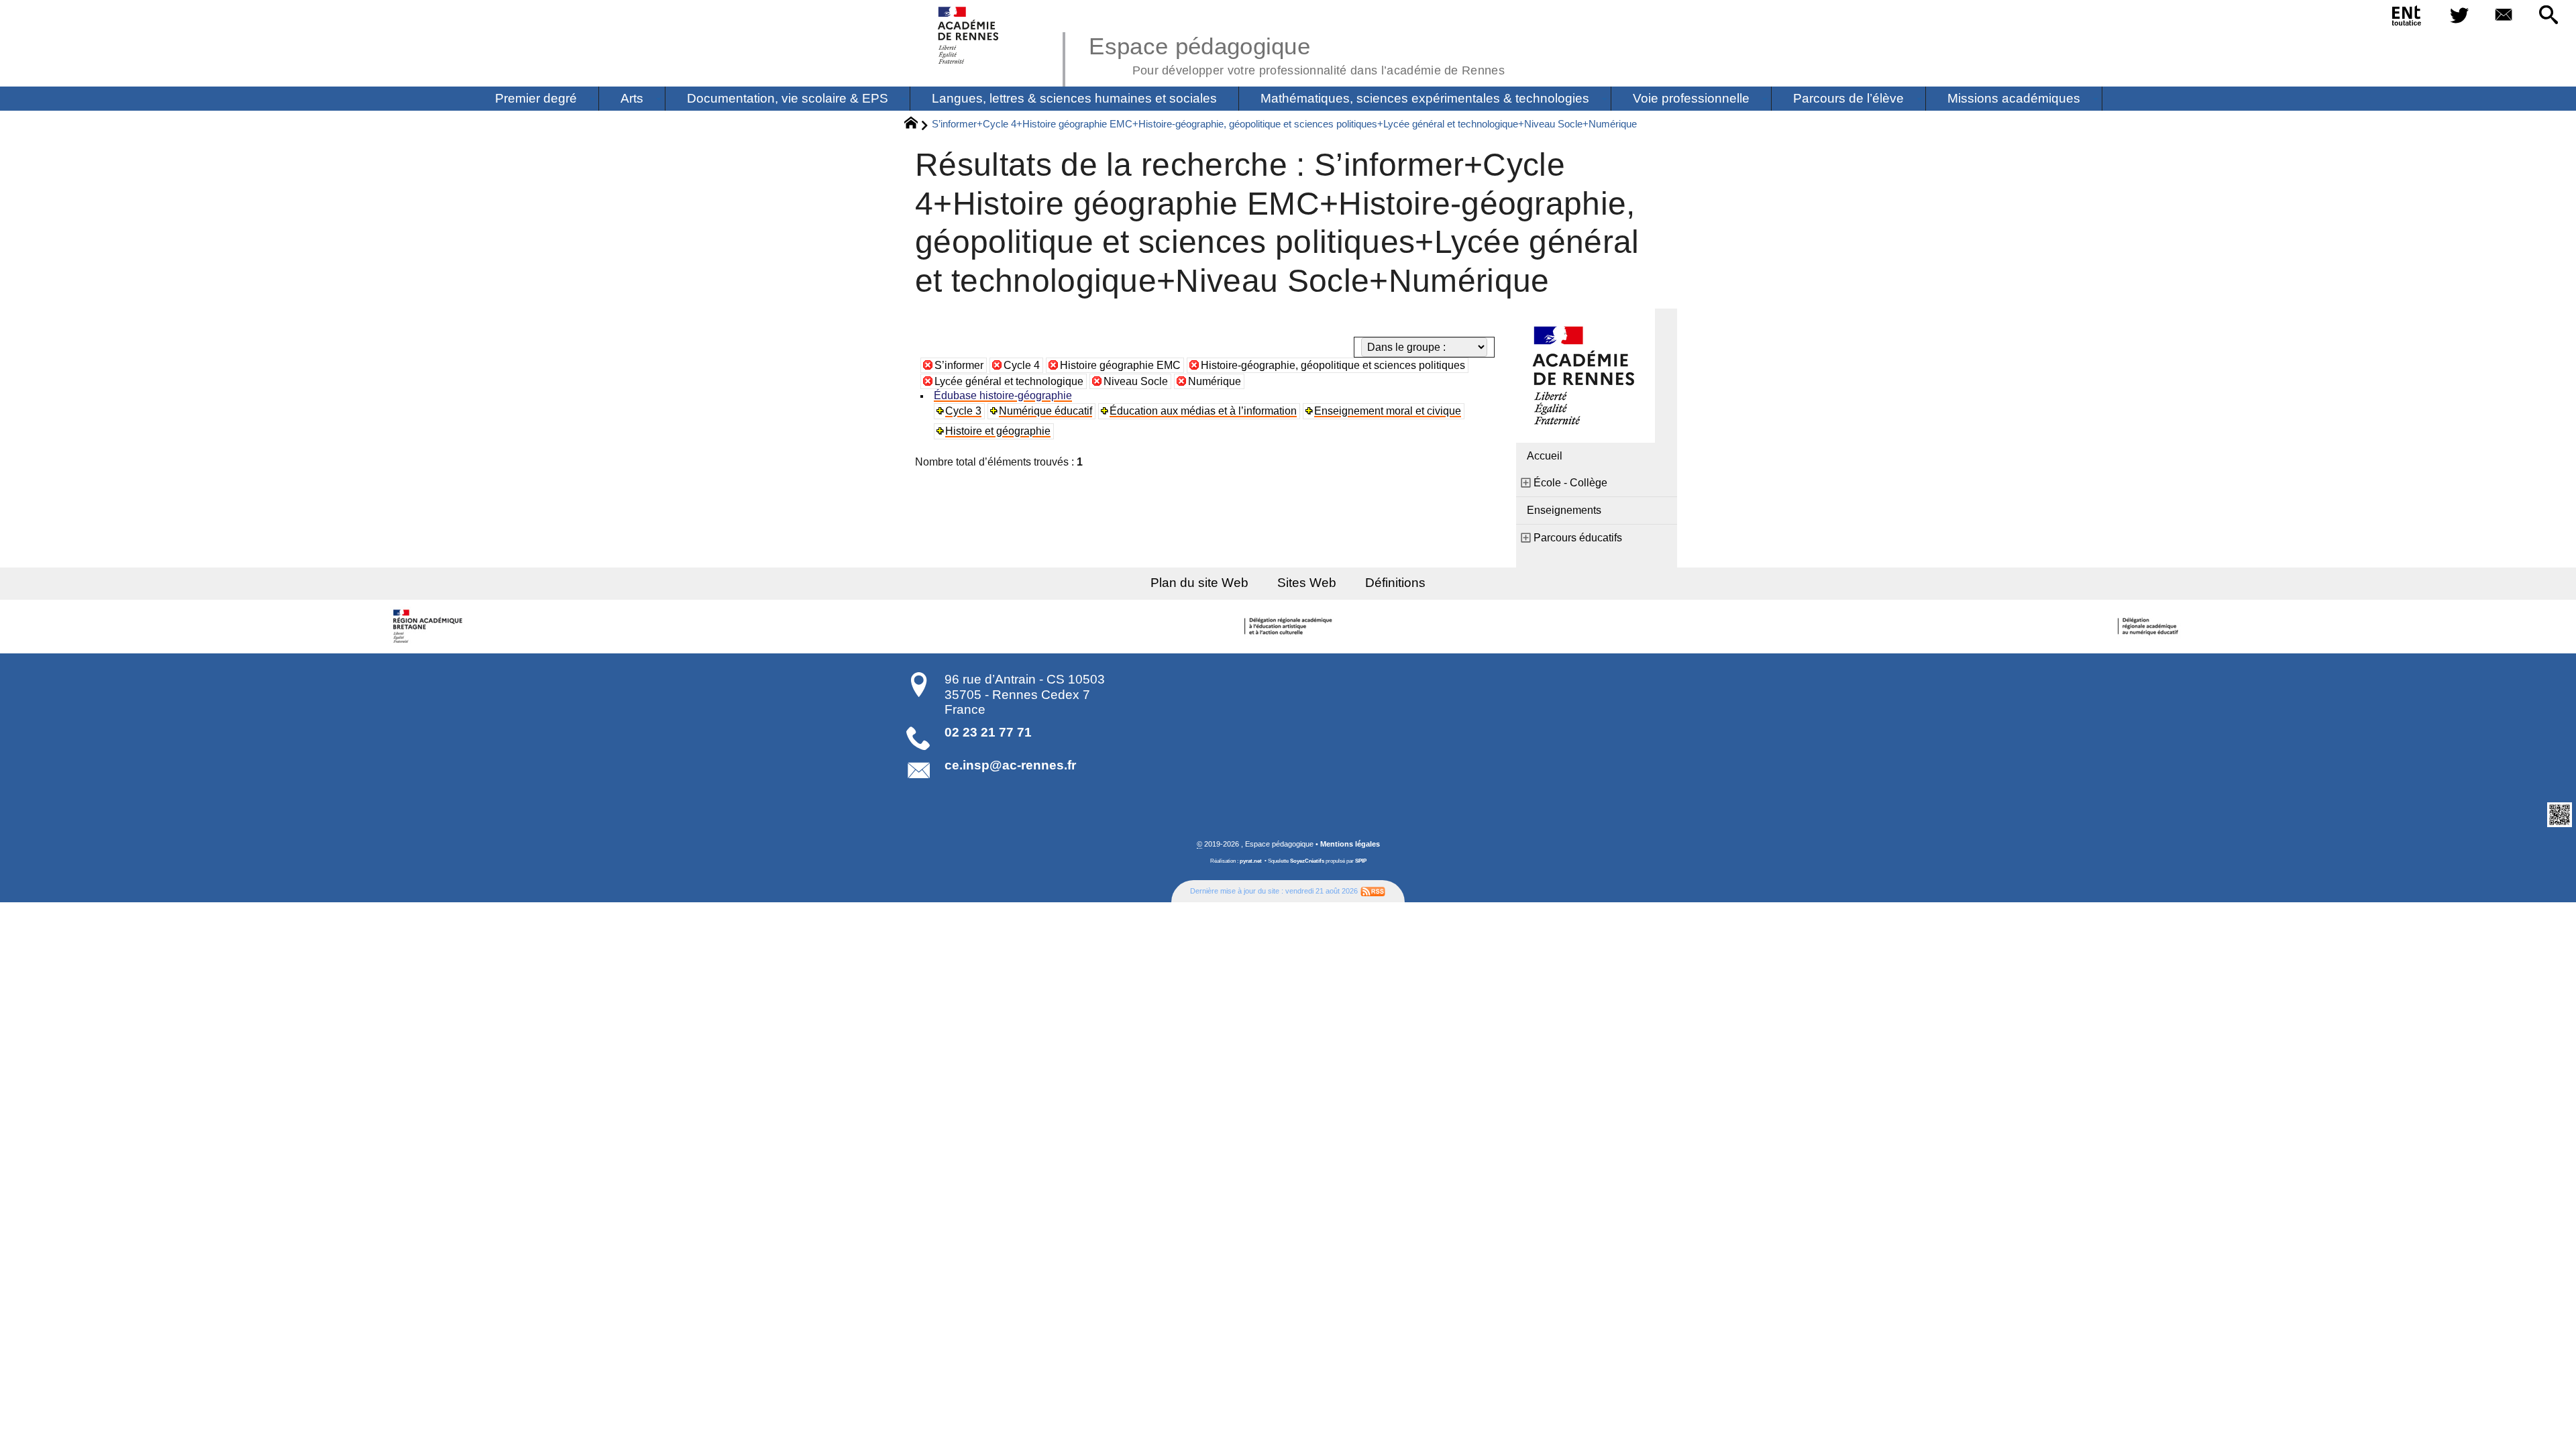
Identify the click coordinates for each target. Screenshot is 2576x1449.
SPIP (1361, 861)
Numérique (1215, 381)
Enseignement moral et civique (1388, 411)
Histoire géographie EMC (1120, 365)
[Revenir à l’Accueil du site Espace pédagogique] (969, 35)
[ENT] (2407, 18)
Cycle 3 (963, 411)
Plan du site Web (1199, 583)
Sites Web (1307, 583)
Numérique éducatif (1045, 411)
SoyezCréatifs (1307, 861)
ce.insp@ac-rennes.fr (1010, 765)
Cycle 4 (1022, 365)
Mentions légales (1350, 844)
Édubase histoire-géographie (1003, 395)
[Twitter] (2459, 16)
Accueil (1545, 456)
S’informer (959, 365)
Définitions (1395, 583)
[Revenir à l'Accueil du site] (917, 125)
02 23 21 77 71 (988, 732)
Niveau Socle (1136, 381)
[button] (2548, 16)
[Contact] (2504, 16)
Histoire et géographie (998, 431)
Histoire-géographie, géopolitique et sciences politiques (1333, 365)
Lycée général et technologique (1009, 381)
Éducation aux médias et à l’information (1203, 411)
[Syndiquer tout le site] (1373, 891)
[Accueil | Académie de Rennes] (429, 627)
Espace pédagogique (1297, 54)
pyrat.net (1251, 861)
